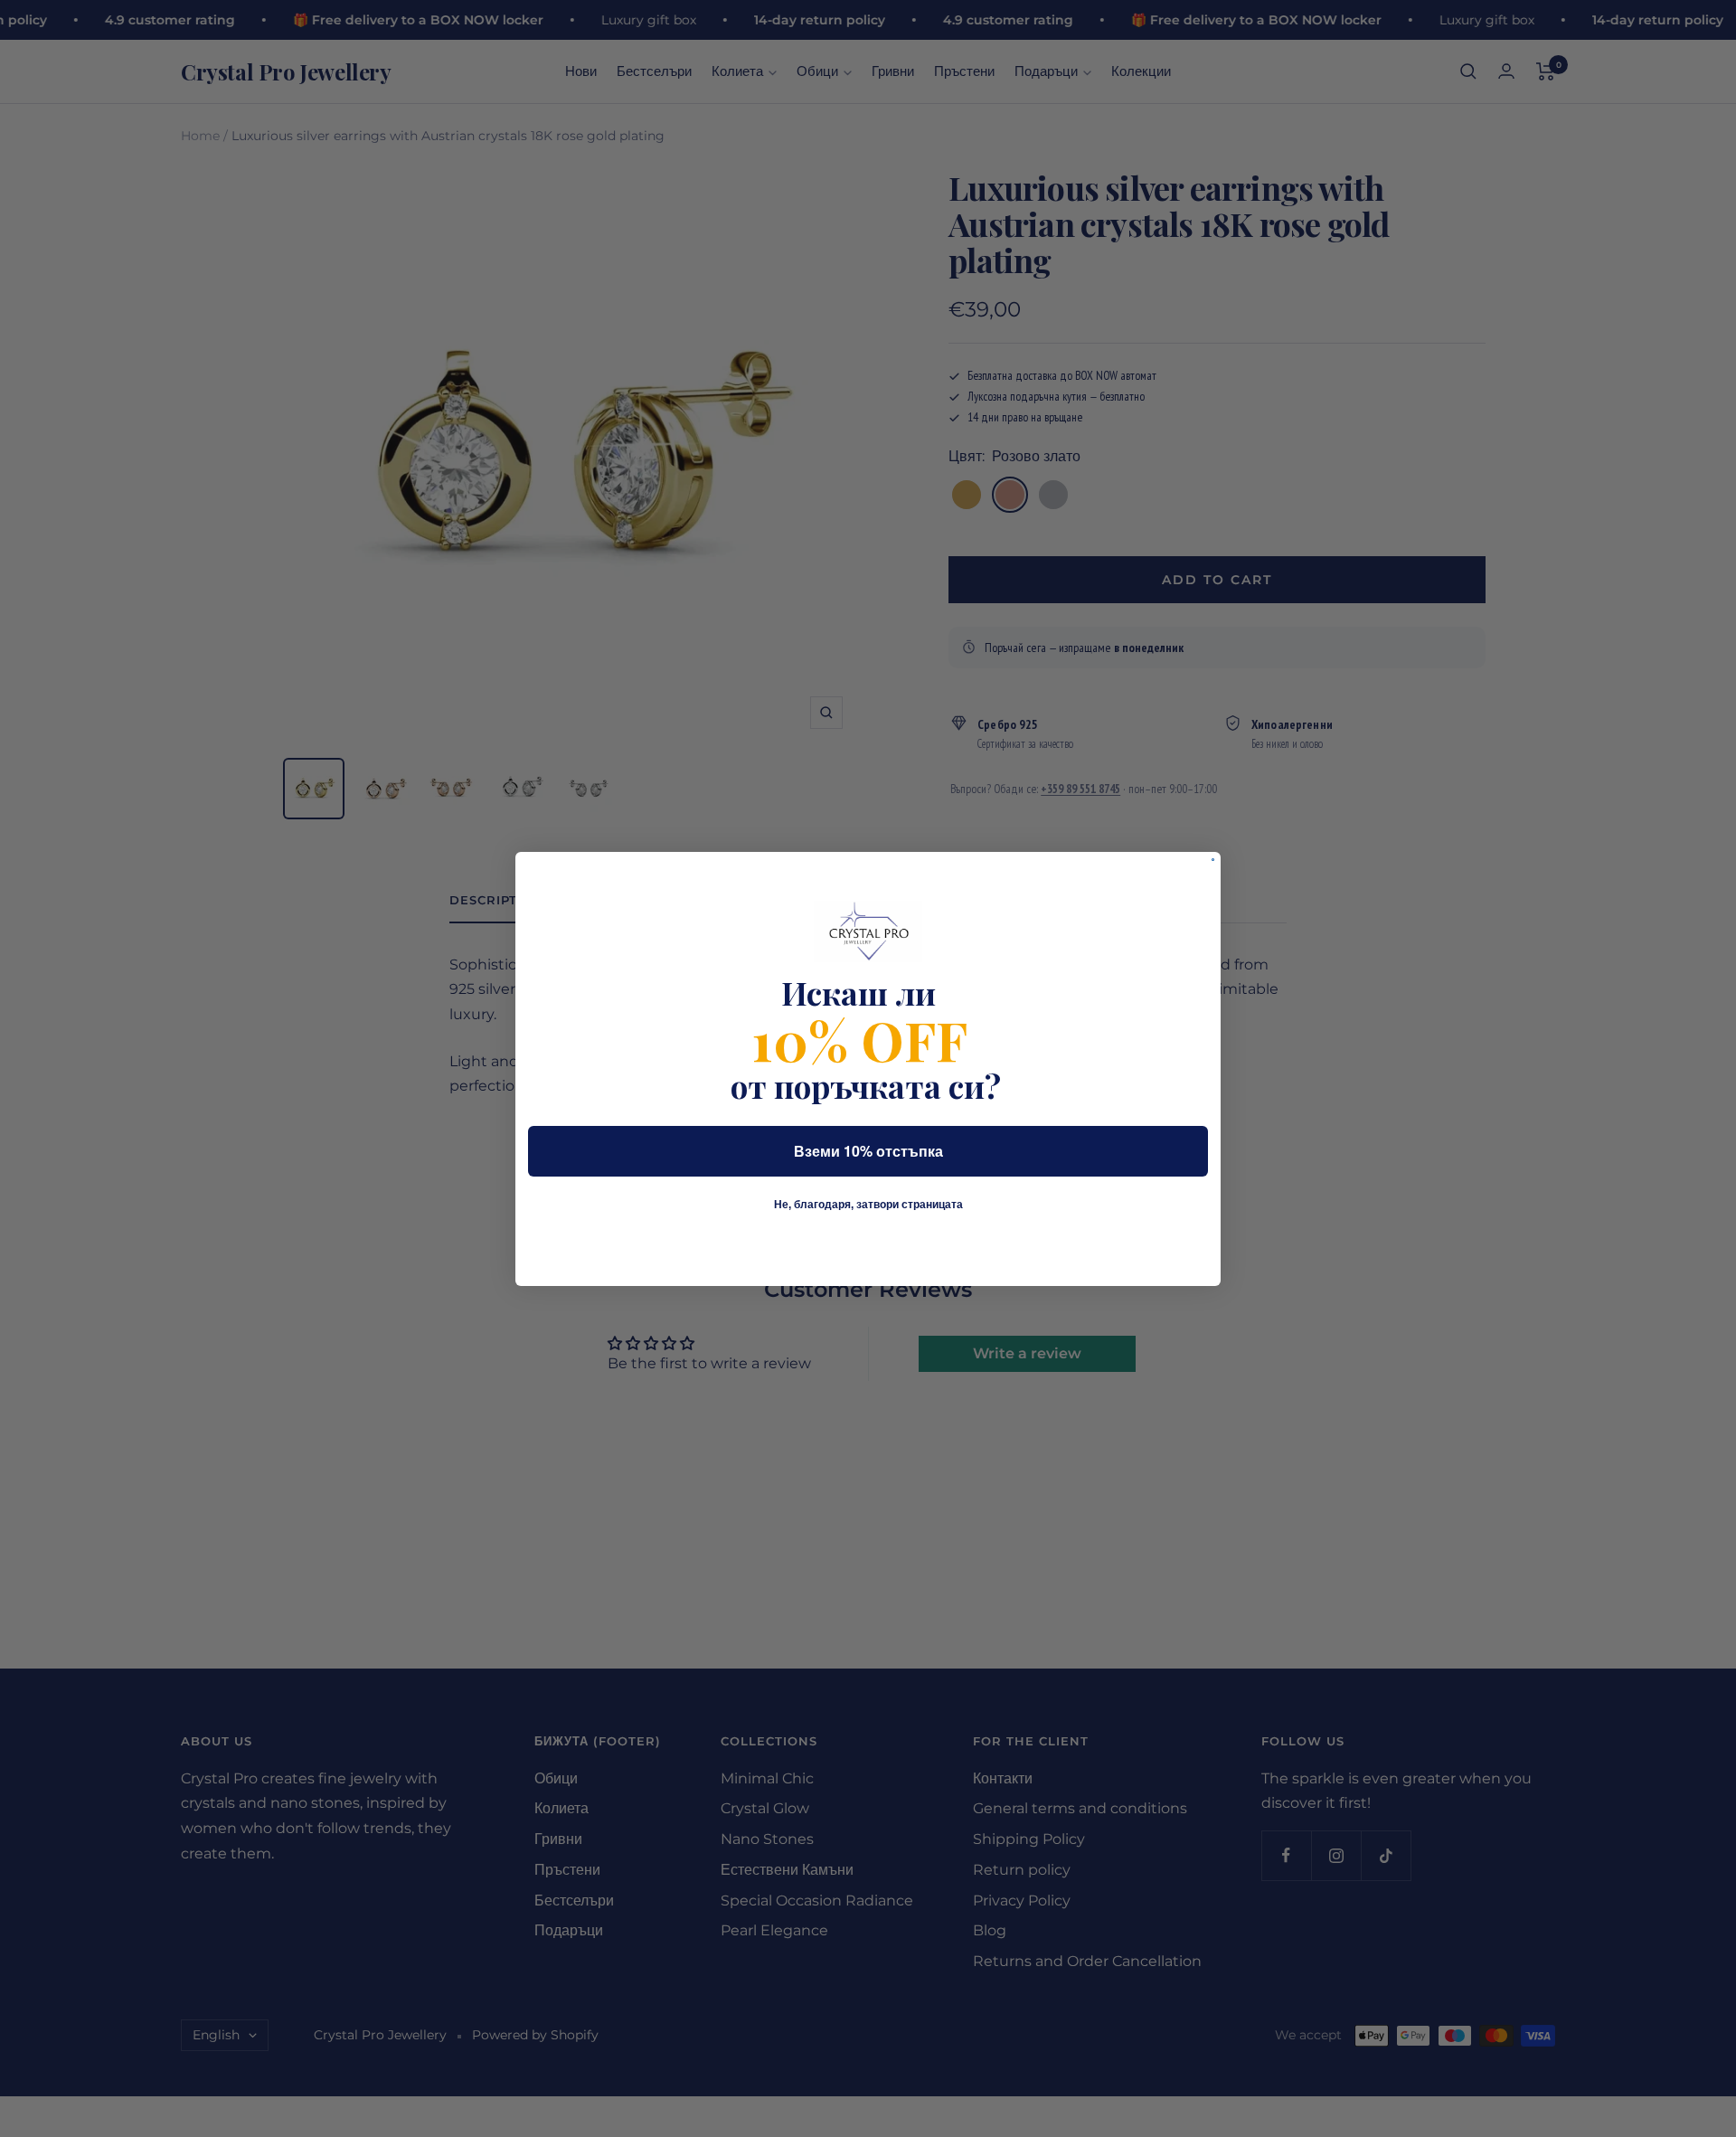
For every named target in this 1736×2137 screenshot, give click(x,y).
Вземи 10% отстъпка (868, 1151)
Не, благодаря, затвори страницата (868, 1205)
